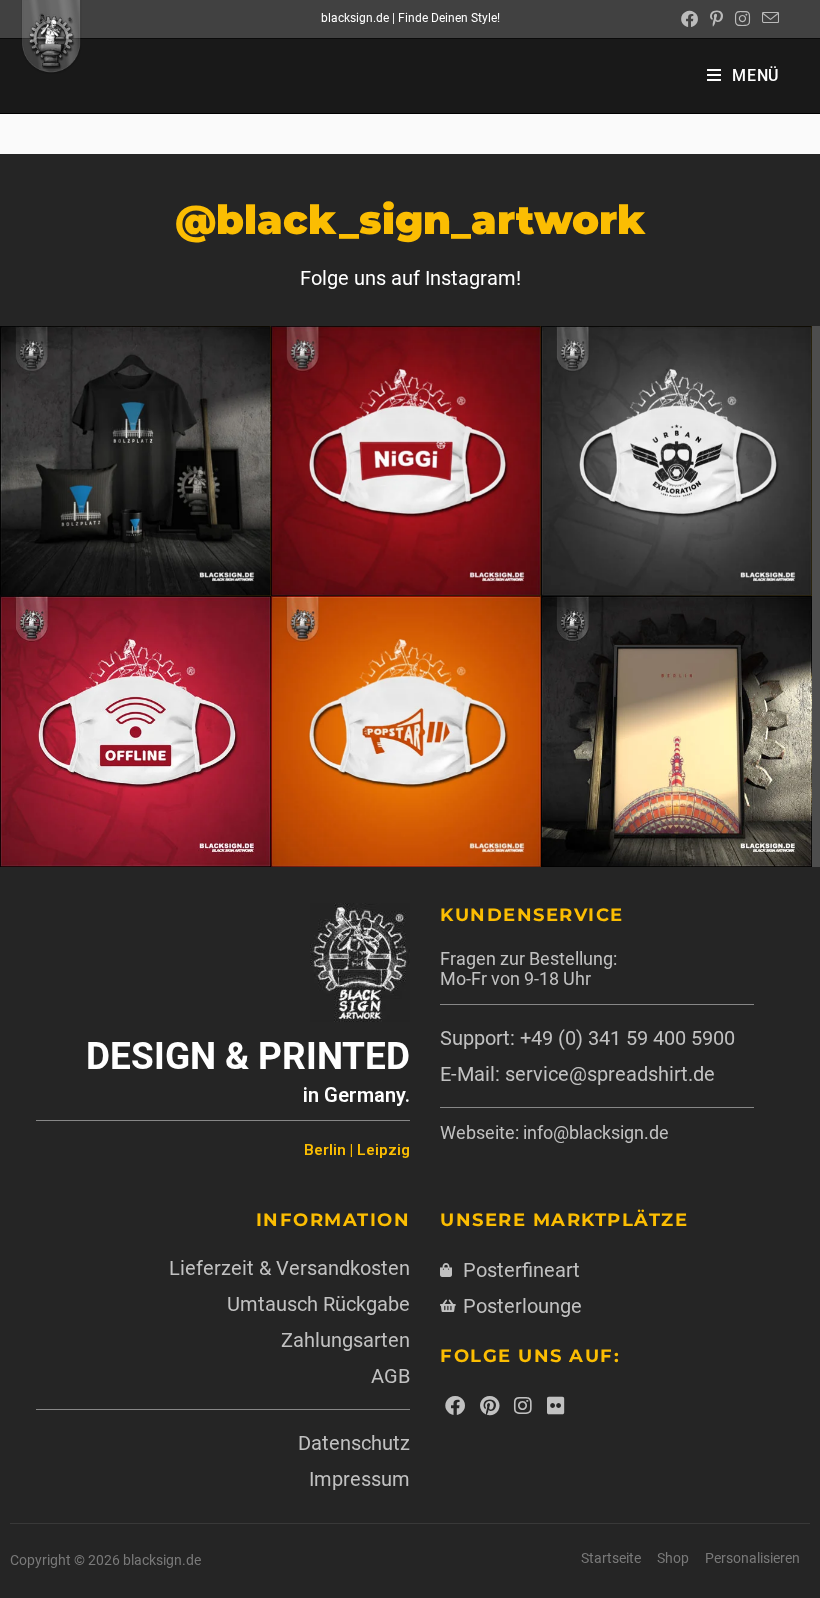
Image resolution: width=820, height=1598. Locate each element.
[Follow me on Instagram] (523, 1406)
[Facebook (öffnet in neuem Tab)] (689, 19)
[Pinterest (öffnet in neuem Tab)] (716, 19)
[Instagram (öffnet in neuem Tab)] (742, 19)
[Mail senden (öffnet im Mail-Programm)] (767, 19)
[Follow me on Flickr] (556, 1406)
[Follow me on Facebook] (455, 1406)
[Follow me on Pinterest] (489, 1406)
